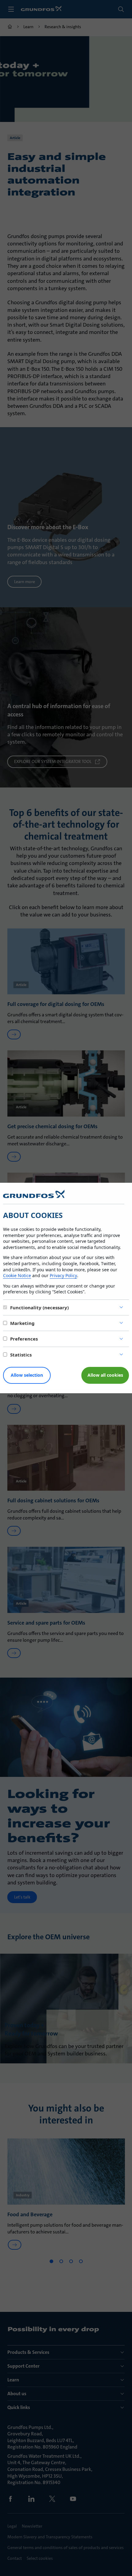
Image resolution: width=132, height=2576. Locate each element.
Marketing (22, 1323)
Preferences (24, 1339)
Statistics (21, 1355)
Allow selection (27, 1375)
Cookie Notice (17, 1275)
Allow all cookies (105, 1375)
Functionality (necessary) (39, 1307)
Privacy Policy (63, 1275)
